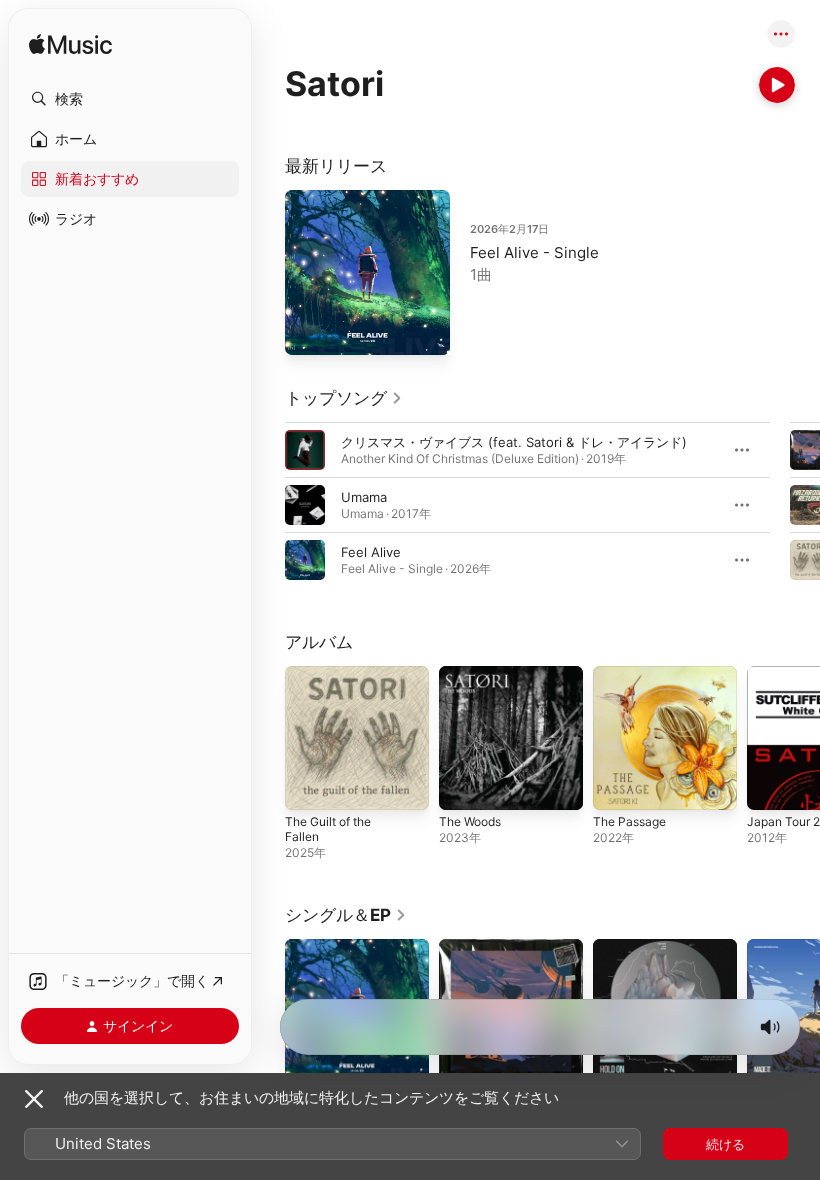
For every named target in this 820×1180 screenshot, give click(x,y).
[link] (344, 398)
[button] (130, 99)
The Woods (470, 821)
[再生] (777, 85)
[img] (70, 45)
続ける (725, 1144)
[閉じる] (34, 1099)
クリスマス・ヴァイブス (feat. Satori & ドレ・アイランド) (514, 442)
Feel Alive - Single (534, 252)
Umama (364, 497)
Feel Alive (371, 552)
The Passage (629, 821)
